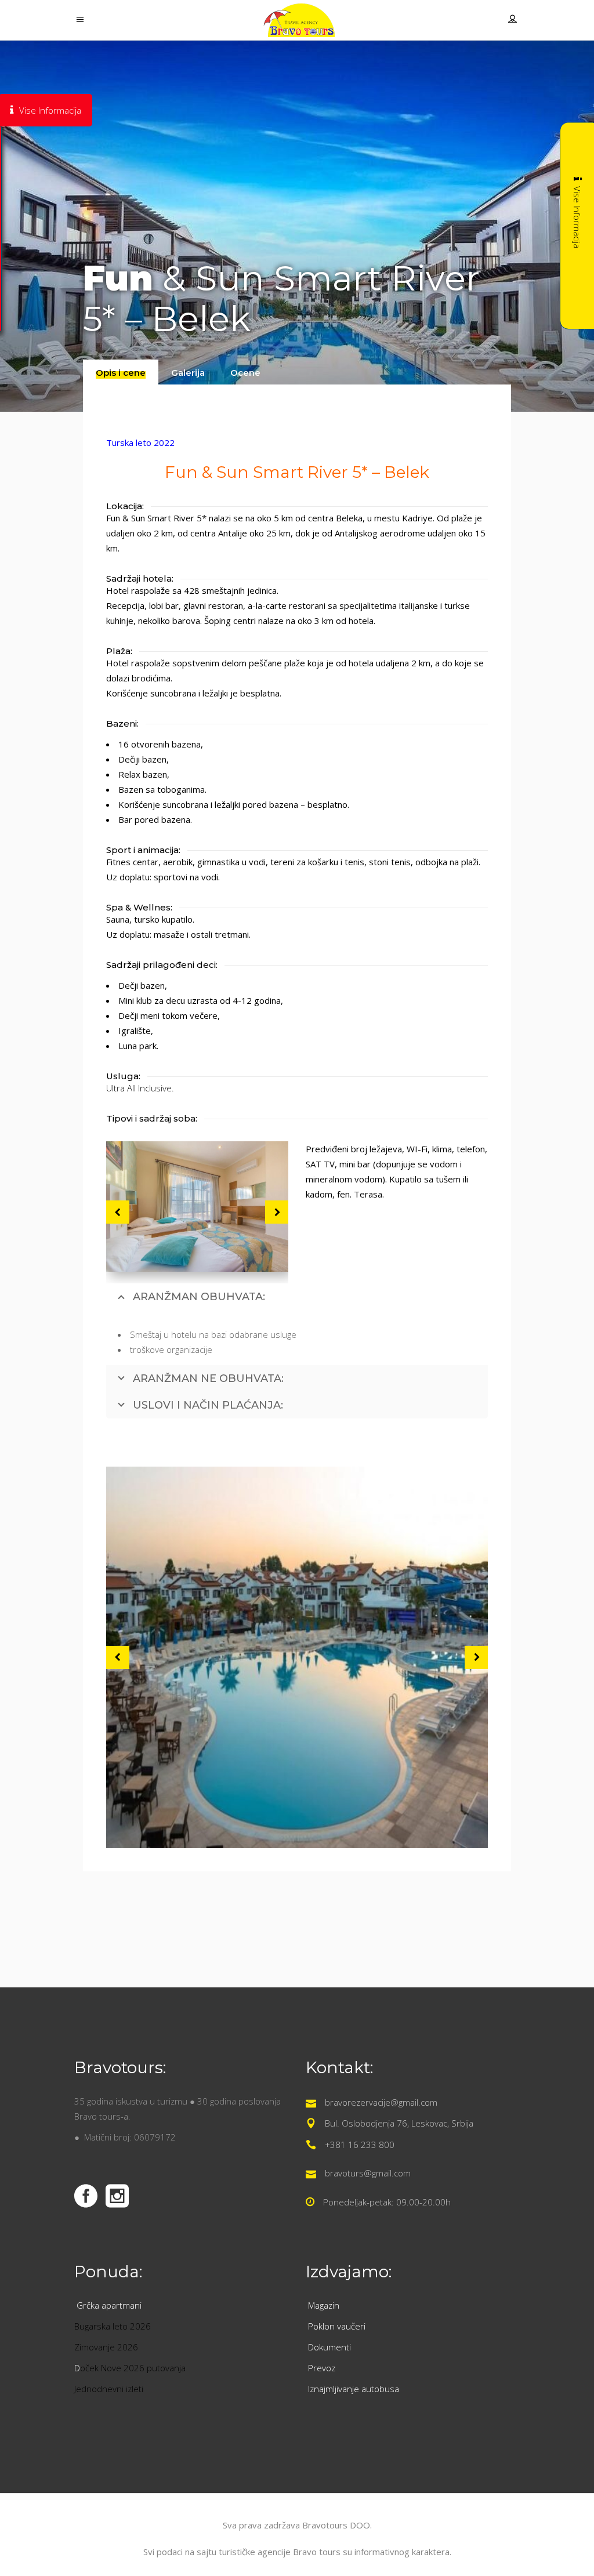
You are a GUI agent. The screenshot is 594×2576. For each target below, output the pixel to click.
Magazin (324, 2305)
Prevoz (323, 2368)
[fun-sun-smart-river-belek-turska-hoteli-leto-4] (197, 1207)
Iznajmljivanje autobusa (354, 2389)
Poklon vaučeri (337, 2326)
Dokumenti (329, 2347)
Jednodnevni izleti (110, 2389)
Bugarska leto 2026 (113, 2326)
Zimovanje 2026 (106, 2347)
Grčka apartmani (110, 2305)
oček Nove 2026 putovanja (133, 2368)
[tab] (121, 372)
